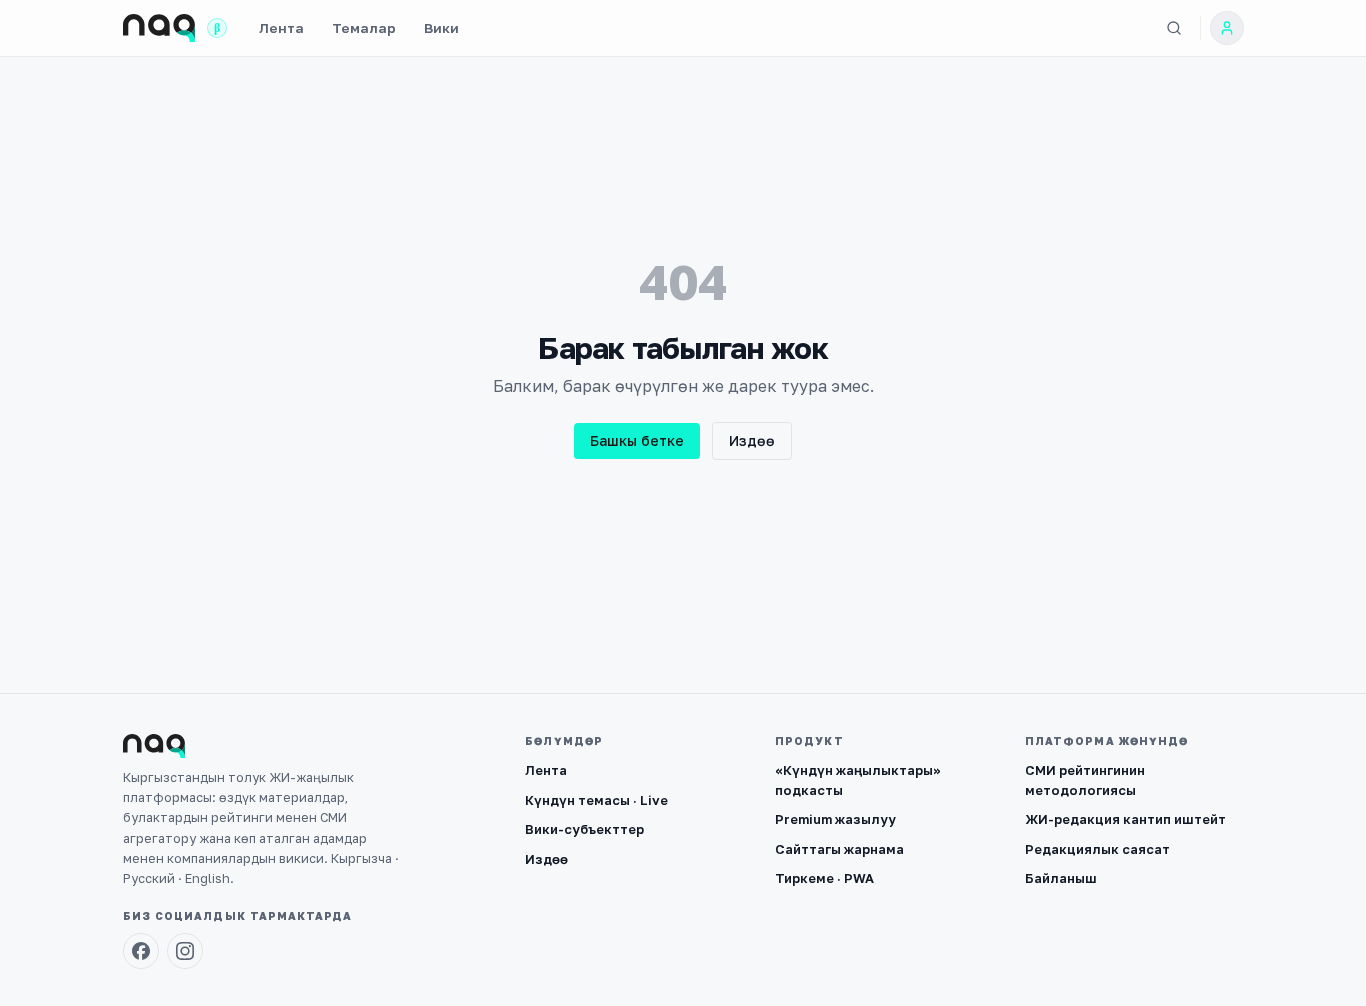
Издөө (752, 440)
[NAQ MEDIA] (159, 28)
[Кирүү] (1227, 28)
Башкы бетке (637, 440)
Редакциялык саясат (1097, 849)
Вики (441, 28)
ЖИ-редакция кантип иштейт (1125, 819)
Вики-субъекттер (584, 829)
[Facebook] (141, 951)
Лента (281, 28)
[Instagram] (185, 951)
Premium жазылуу (835, 819)
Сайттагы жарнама (839, 849)
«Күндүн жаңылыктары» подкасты (858, 780)
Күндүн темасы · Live (596, 800)
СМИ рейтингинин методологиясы (1085, 780)
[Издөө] (1174, 28)
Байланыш (1061, 878)
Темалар (364, 28)
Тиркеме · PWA (824, 878)
